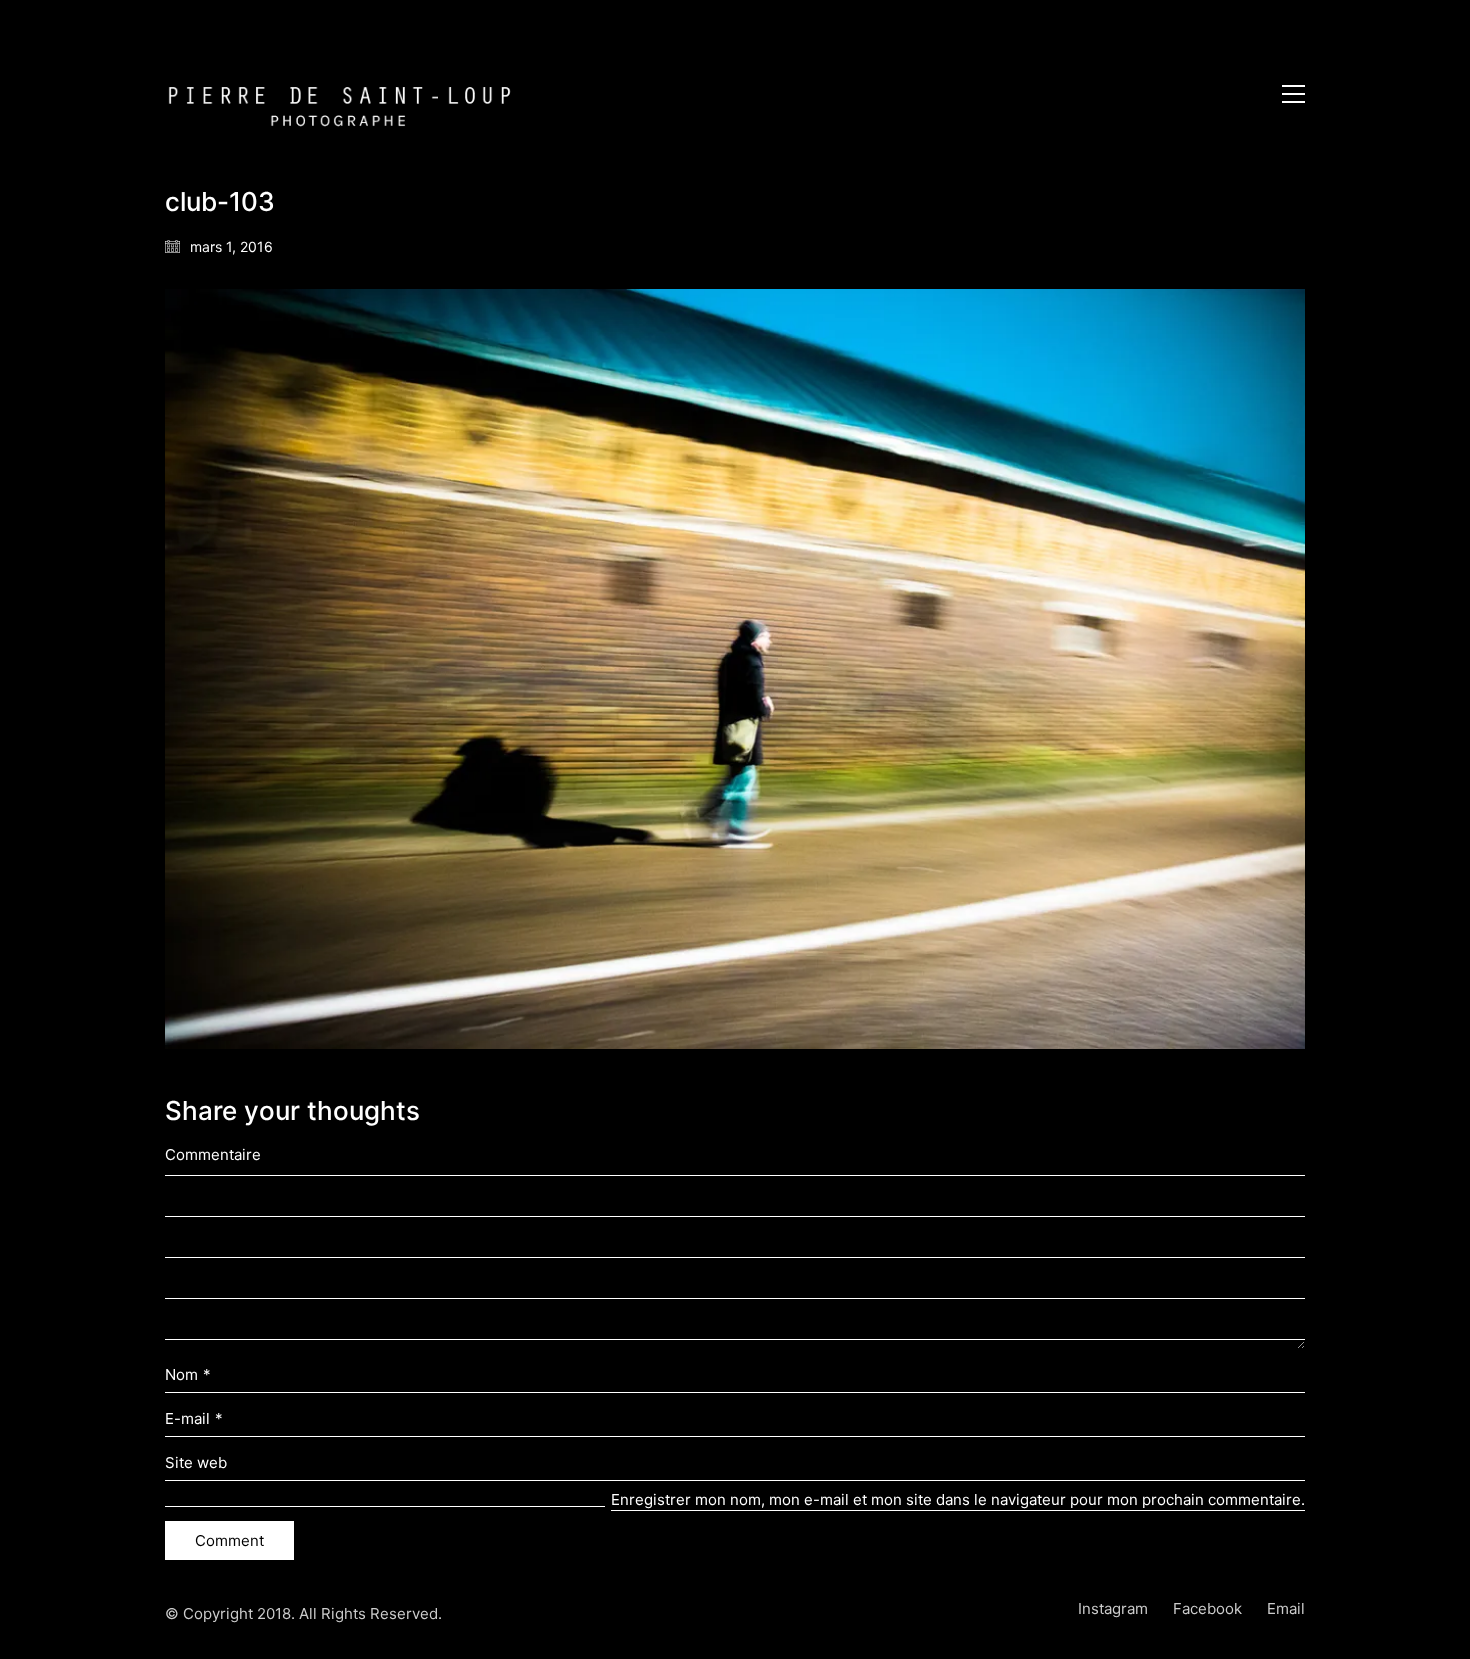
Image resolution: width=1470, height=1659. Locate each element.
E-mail (194, 1418)
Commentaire (213, 1154)
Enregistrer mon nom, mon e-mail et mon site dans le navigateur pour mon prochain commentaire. (958, 1499)
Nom (188, 1374)
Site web (196, 1462)
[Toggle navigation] (1293, 94)
